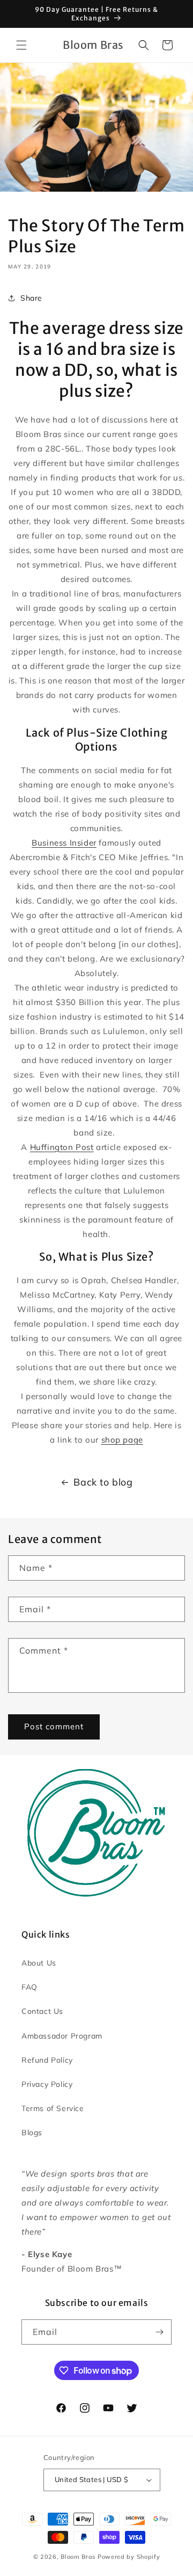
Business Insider (64, 843)
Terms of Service (53, 2108)
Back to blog (103, 1482)
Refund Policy (47, 2060)
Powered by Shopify (129, 2557)
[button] (21, 45)
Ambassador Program (62, 2036)
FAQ (29, 1987)
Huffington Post (62, 1147)
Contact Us (42, 2011)
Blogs (32, 2133)
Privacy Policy (47, 2084)
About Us (39, 1963)
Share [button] (31, 298)
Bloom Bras (78, 2557)
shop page (122, 1440)
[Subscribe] (159, 2332)
